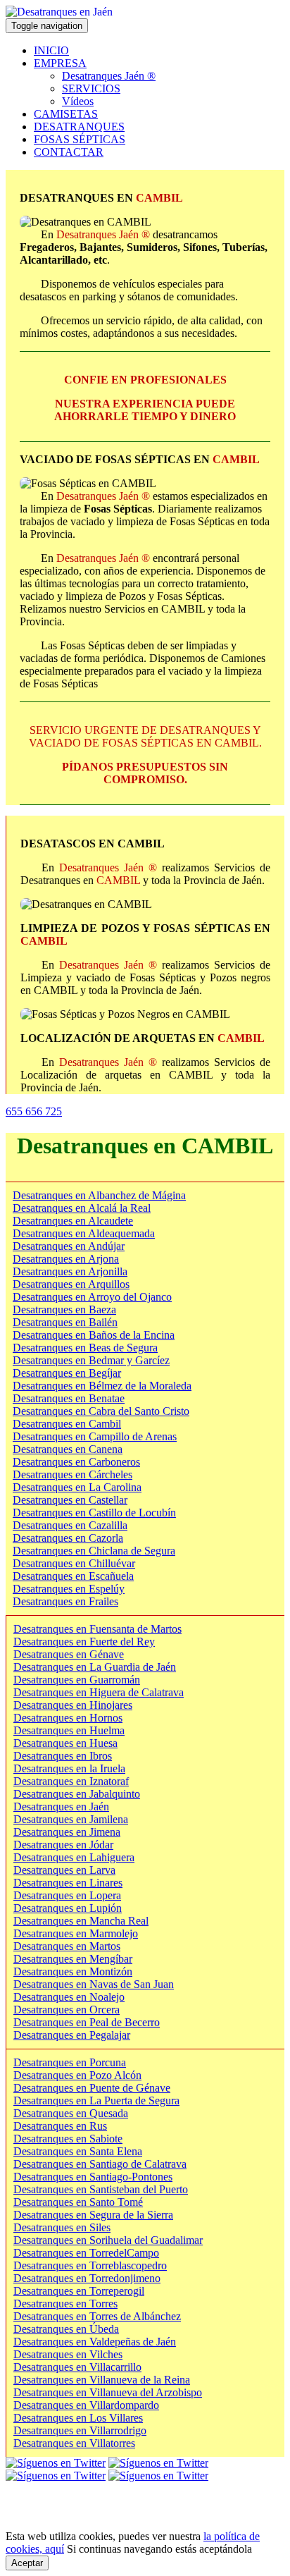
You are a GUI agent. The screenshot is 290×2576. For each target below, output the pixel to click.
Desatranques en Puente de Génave (92, 2088)
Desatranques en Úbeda (66, 2329)
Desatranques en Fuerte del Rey (84, 1642)
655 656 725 (34, 1111)
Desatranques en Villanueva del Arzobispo (108, 2392)
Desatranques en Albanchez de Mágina (99, 1195)
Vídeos (78, 101)
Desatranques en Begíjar (67, 1373)
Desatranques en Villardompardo (86, 2405)
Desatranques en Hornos (68, 1718)
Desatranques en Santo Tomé (78, 2202)
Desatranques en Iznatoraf (71, 1781)
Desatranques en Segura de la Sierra (93, 2215)
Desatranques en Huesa (65, 1743)
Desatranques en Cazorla (68, 1538)
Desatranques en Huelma (69, 1730)
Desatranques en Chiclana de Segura (94, 1551)
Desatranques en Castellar (70, 1500)
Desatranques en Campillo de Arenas (95, 1436)
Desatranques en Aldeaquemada (84, 1233)
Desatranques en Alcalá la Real (82, 1208)
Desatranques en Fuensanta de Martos (97, 1629)
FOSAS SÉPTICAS (80, 139)
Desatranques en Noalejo (69, 1997)
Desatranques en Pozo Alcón (77, 2075)
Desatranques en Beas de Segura (85, 1348)
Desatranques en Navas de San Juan (94, 1984)
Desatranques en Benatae (69, 1398)
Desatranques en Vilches (68, 2354)
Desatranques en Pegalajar (72, 2035)
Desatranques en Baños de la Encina (94, 1335)
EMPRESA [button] (60, 63)
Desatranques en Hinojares (73, 1705)
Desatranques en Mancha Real (81, 1921)
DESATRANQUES (79, 127)
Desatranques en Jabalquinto (77, 1794)
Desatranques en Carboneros (76, 1462)
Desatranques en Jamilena (71, 1819)
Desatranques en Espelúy (69, 1589)
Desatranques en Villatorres (74, 2443)
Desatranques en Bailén (65, 1322)
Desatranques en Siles (62, 2227)
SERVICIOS (91, 88)
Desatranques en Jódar (63, 1845)
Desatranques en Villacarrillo (77, 2367)
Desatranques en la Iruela (69, 1768)
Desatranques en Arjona (66, 1259)
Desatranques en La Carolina (77, 1487)
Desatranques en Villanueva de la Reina (102, 2380)
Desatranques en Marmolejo (76, 1933)
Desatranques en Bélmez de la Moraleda (102, 1386)
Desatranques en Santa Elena (78, 2151)
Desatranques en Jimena (67, 1832)
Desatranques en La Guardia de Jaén (95, 1667)
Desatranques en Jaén (61, 1807)
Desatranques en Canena (68, 1449)
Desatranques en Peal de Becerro (87, 2022)
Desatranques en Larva (64, 1870)
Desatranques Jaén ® (109, 76)
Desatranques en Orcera (67, 2010)
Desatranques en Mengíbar (73, 1959)
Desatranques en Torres (65, 2304)
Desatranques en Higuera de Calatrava (99, 1692)
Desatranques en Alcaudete (73, 1221)
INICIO (51, 50)
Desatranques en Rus (60, 2126)
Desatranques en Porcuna (70, 2062)
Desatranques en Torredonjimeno (87, 2278)
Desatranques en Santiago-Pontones (93, 2177)
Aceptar (27, 2563)
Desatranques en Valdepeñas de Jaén (95, 2342)
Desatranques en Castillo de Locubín (94, 1513)
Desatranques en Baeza (64, 1310)
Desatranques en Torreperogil (79, 2291)
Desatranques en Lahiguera (74, 1857)
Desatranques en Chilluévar (74, 1563)
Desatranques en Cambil (67, 1424)
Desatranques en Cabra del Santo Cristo (101, 1411)
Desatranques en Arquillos (71, 1284)
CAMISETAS (66, 114)
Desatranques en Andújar (69, 1246)
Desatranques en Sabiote (68, 2139)
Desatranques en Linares (68, 1883)
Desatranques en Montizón (73, 1971)
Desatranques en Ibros (63, 1756)
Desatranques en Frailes (65, 1601)
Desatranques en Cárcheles (72, 1474)
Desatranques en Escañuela (73, 1576)
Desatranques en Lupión (68, 1908)
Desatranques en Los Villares (78, 2418)
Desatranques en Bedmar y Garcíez (91, 1360)
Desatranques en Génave (69, 1654)
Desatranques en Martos (67, 1946)
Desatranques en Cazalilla (70, 1525)
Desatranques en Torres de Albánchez (97, 2316)
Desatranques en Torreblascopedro (90, 2265)
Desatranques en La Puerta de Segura (96, 2100)
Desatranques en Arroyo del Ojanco (92, 1297)
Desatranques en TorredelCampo (86, 2253)
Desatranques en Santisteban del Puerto (101, 2189)
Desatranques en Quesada (71, 2113)
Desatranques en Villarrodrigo (80, 2430)
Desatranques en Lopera (67, 1895)
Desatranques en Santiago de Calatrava (100, 2164)
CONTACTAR (69, 152)
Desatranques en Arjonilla (70, 1271)
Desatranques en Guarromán (77, 1680)
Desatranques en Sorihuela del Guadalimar (108, 2240)
